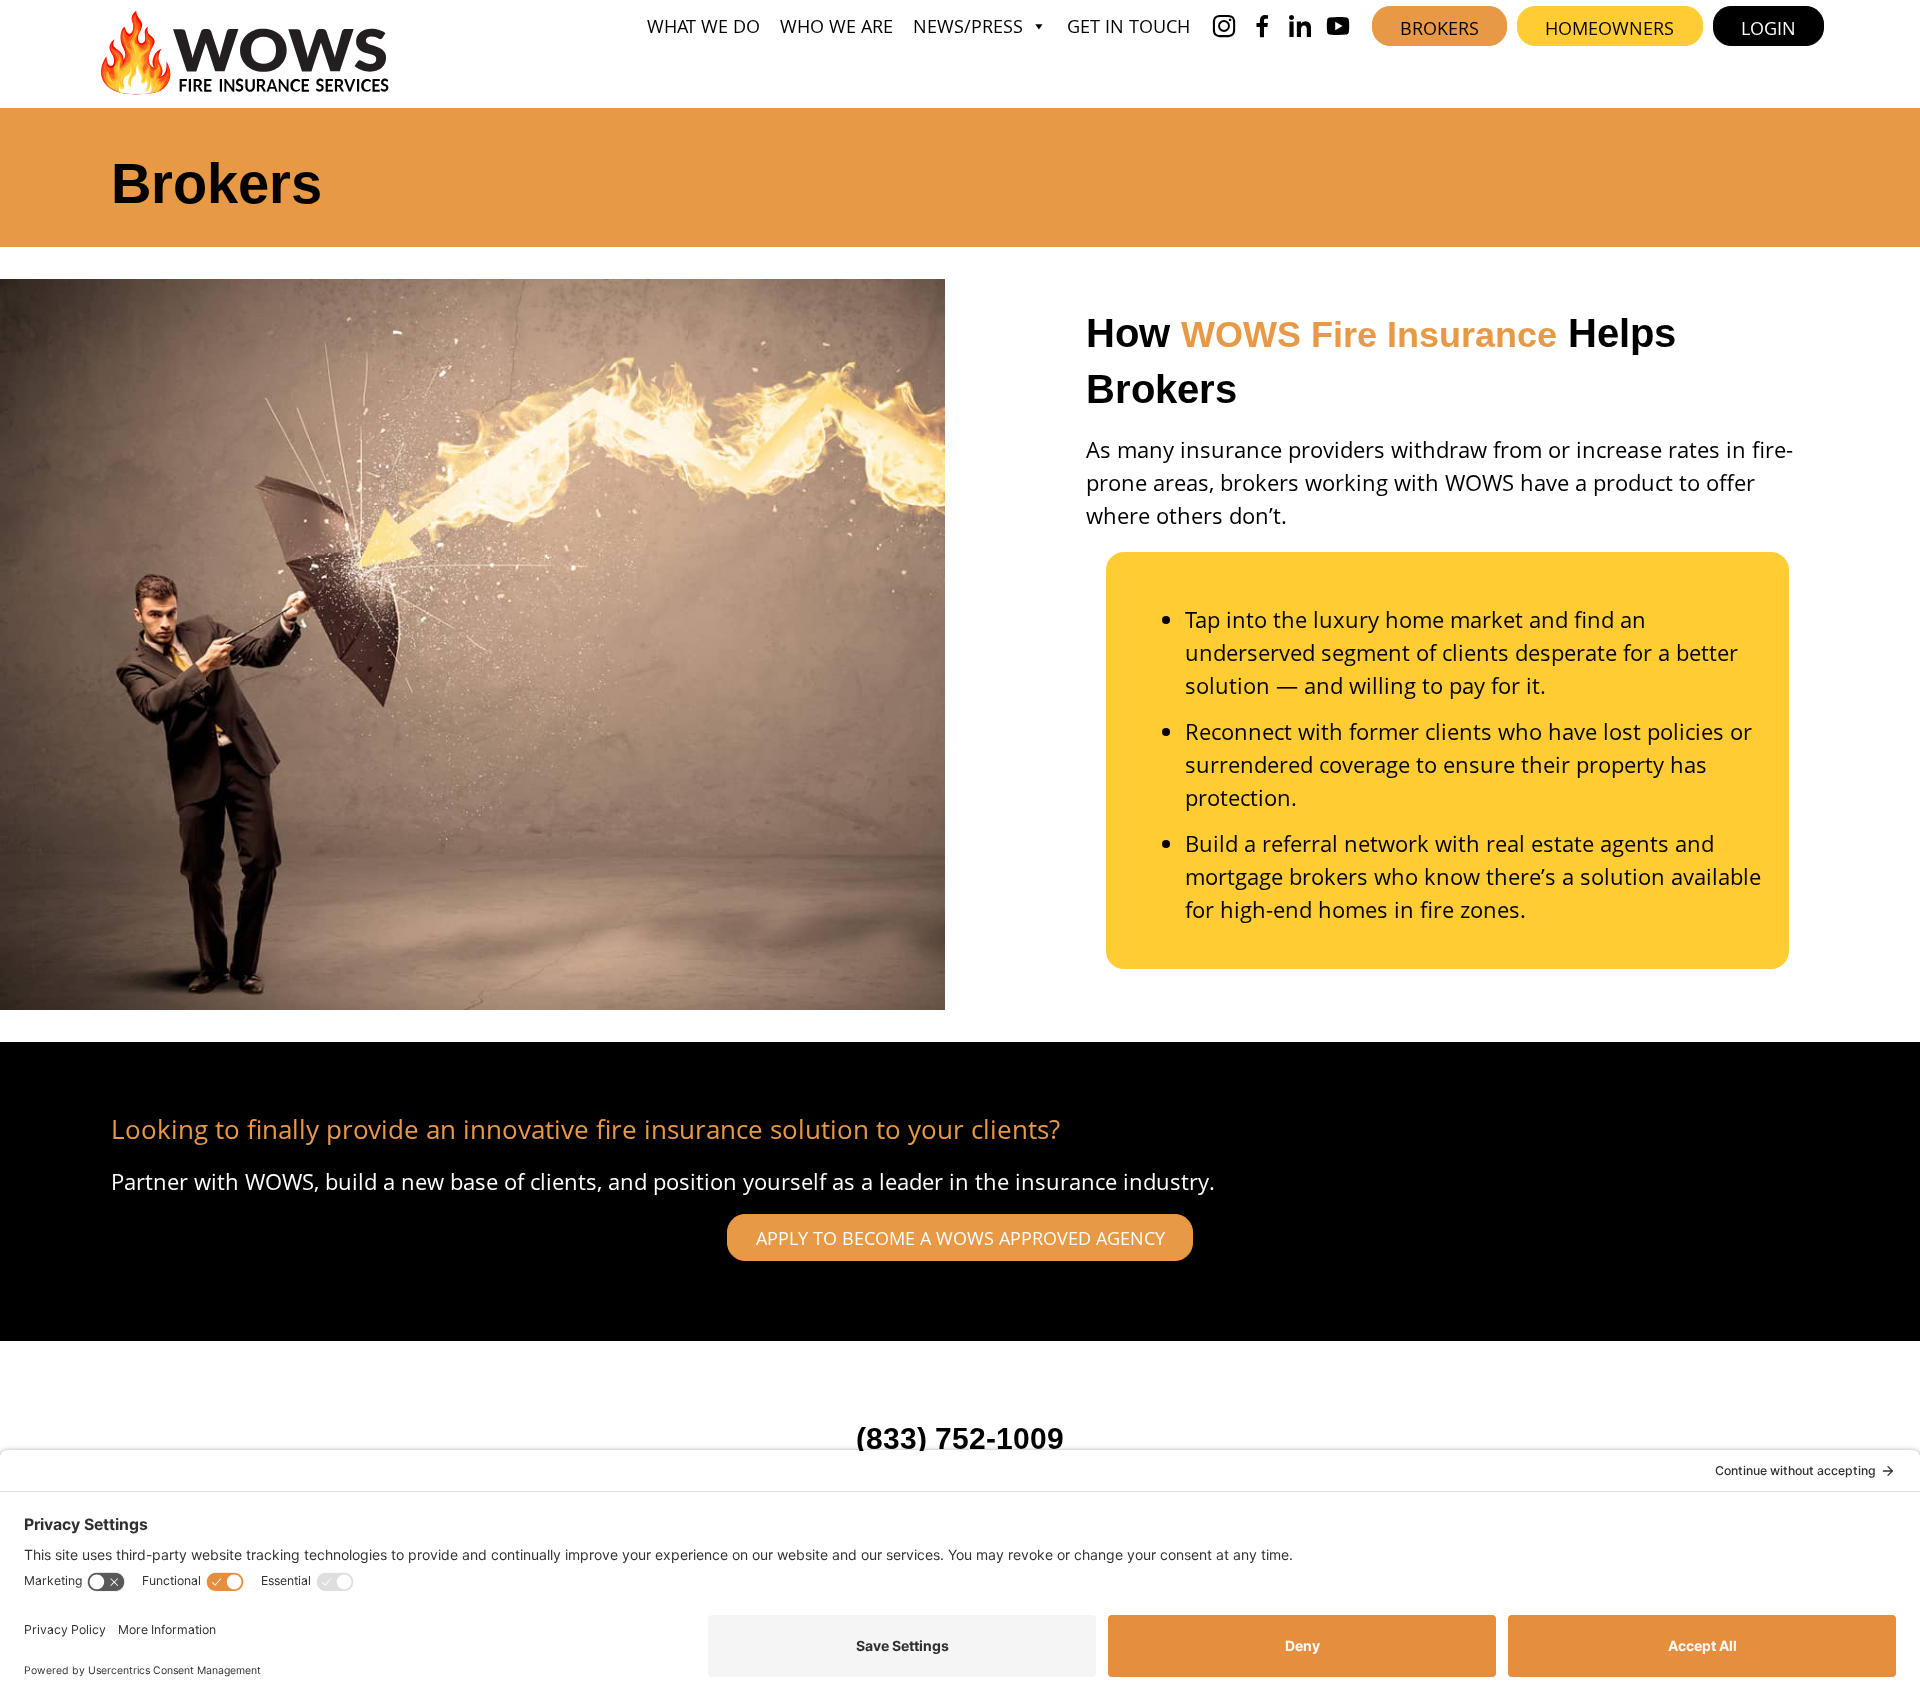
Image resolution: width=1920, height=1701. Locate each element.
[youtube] (1338, 26)
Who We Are (836, 26)
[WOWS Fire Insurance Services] (246, 53)
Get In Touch (1128, 26)
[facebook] (1262, 26)
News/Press (968, 26)
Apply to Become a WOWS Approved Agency (960, 1238)
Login (1768, 28)
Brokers (1439, 28)
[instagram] (1224, 26)
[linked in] (1300, 26)
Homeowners (1609, 28)
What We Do (703, 26)
